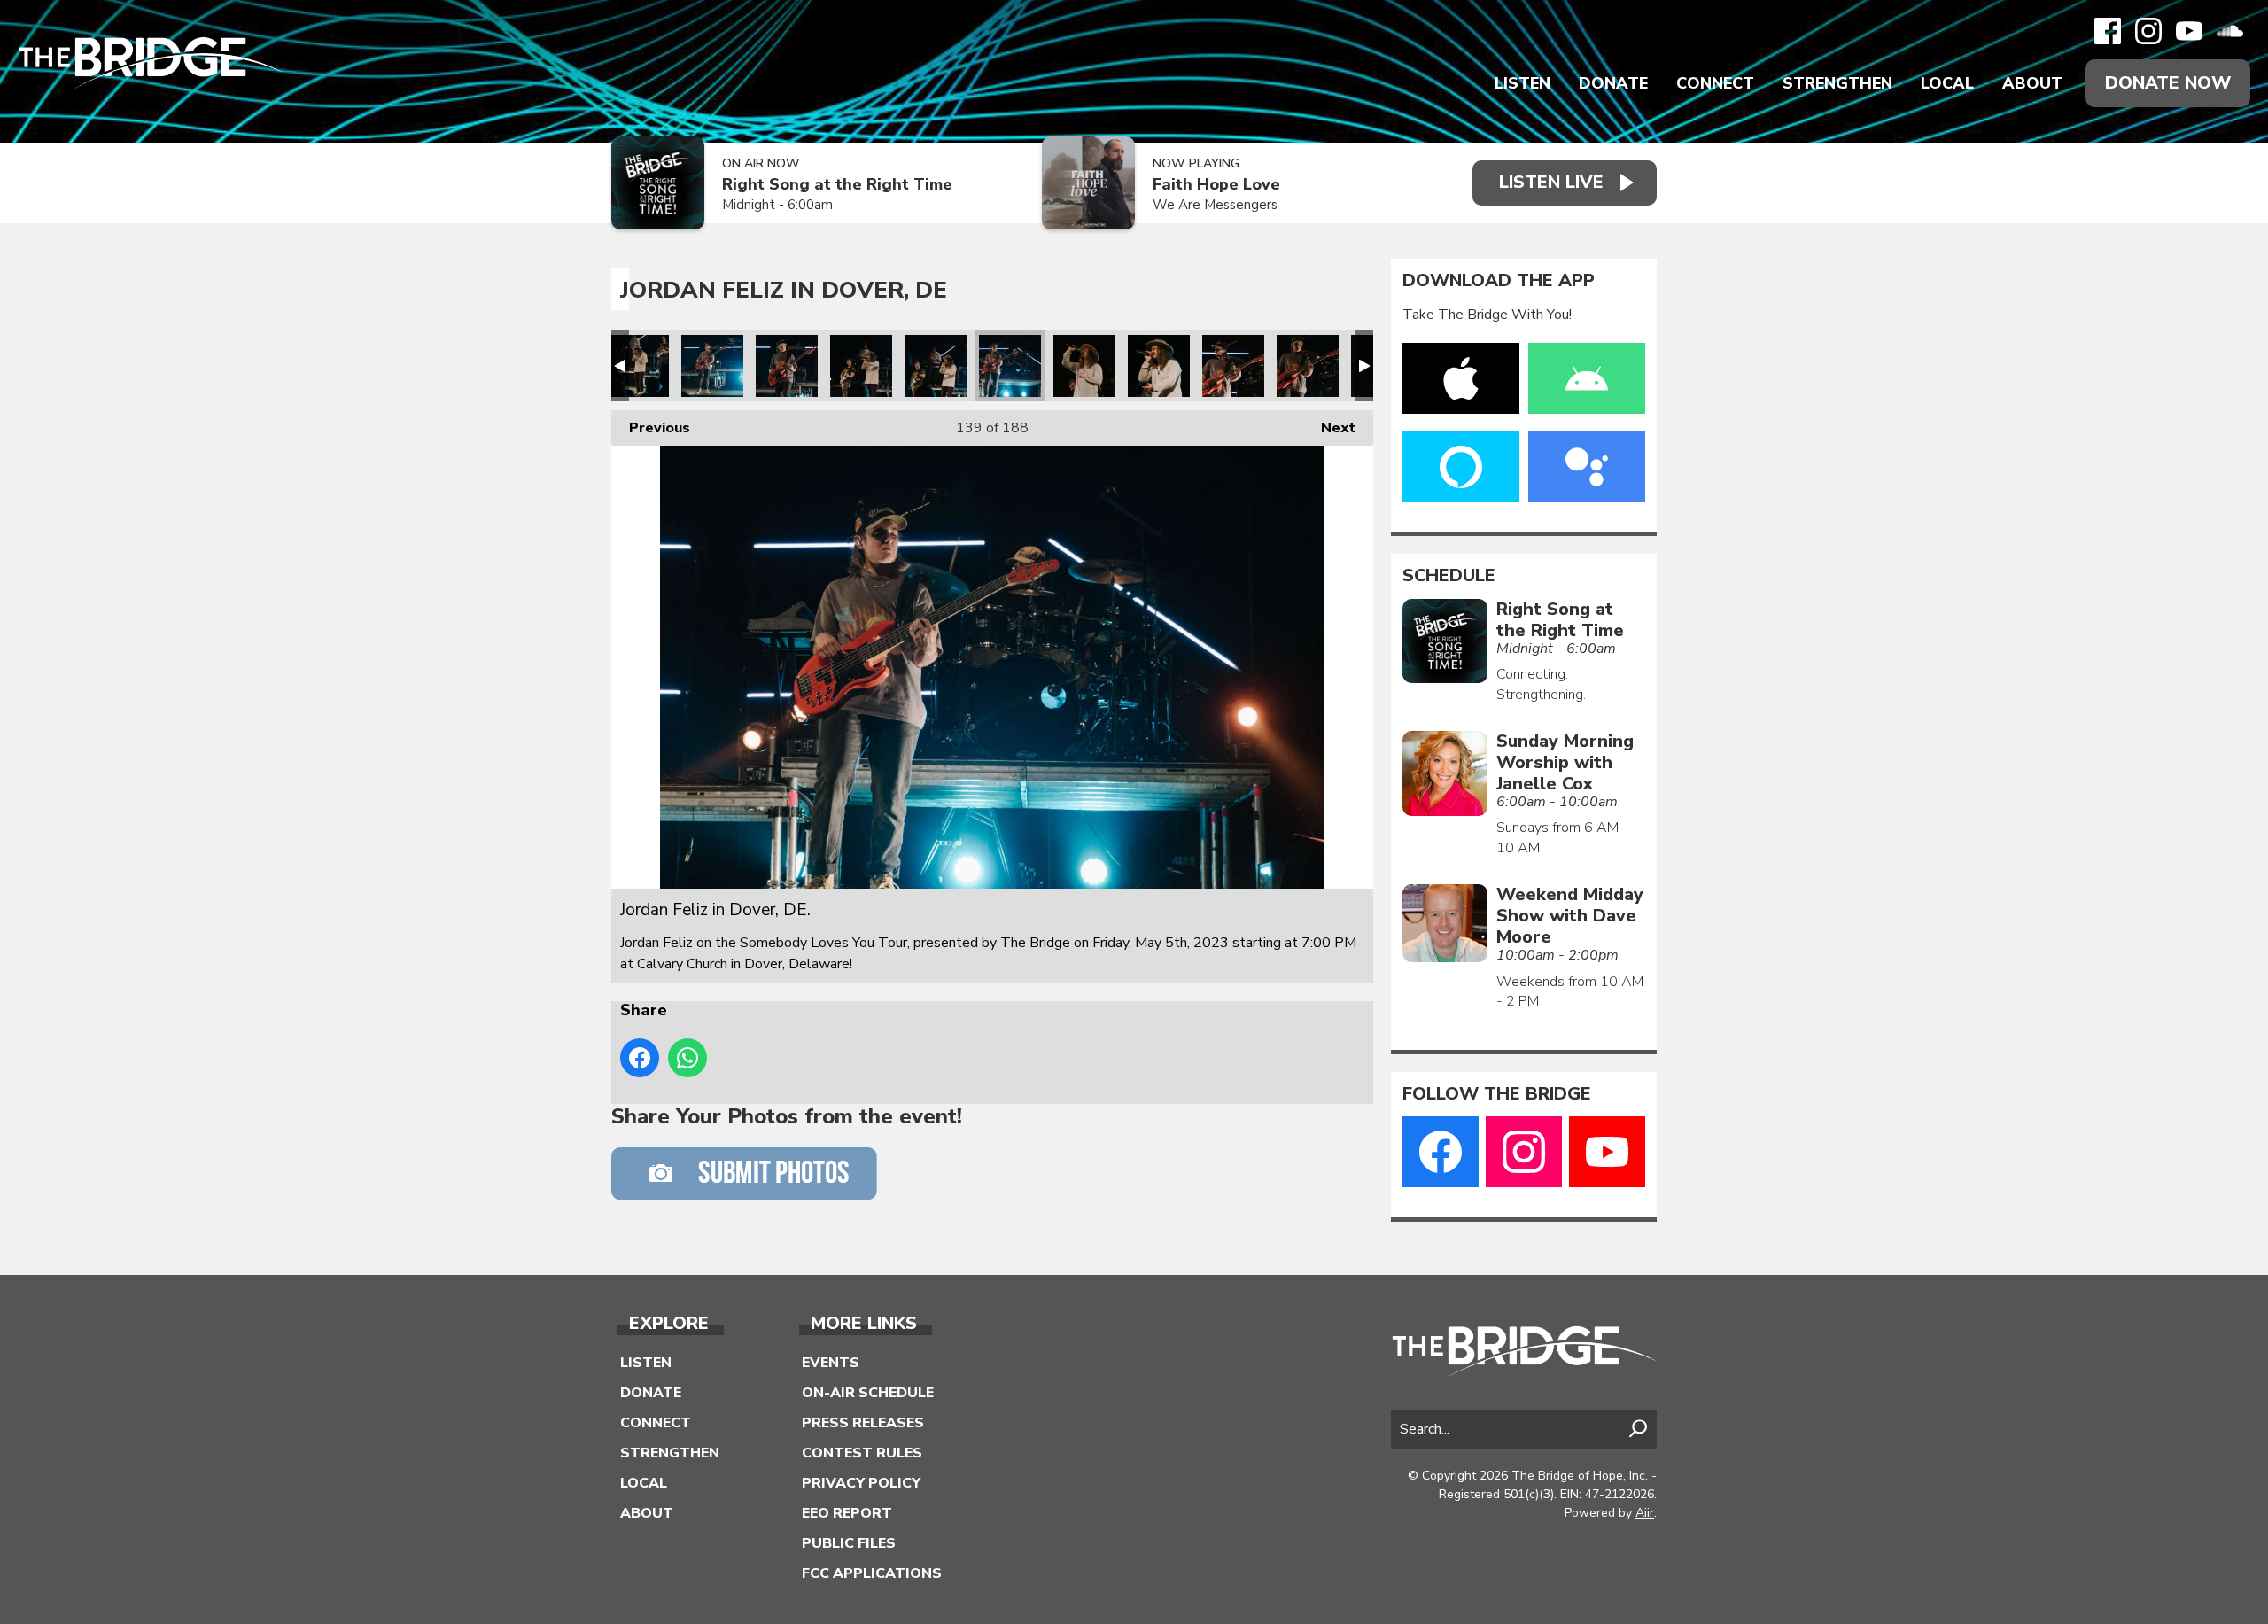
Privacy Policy (861, 1483)
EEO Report (847, 1513)
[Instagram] (2148, 31)
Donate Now (2168, 83)
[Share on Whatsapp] (687, 1058)
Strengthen (1837, 83)
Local (1947, 83)
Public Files (849, 1543)
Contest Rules (862, 1453)
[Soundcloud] (2230, 31)
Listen (1522, 83)
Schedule (1449, 576)
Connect (1715, 83)
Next (1329, 428)
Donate (1613, 83)
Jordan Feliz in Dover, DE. (638, 366)
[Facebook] (2108, 31)
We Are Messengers (1215, 205)
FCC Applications (872, 1573)
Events (831, 1363)
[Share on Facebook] (640, 1058)
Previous (651, 428)
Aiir (1645, 1513)
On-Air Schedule (868, 1393)
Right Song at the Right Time (837, 185)
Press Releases (863, 1423)
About (2032, 83)
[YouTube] (2189, 31)
